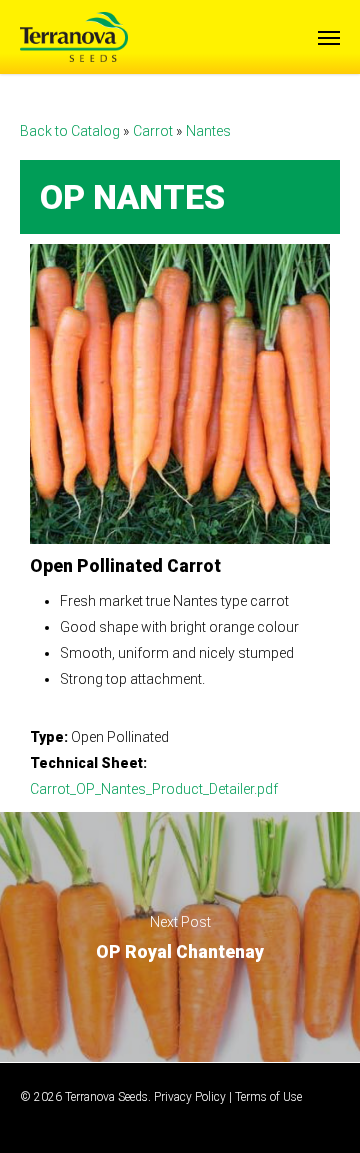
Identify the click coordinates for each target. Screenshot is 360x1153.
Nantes (208, 131)
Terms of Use (268, 1097)
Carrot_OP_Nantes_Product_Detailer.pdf (154, 789)
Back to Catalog (71, 131)
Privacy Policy (190, 1097)
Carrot (154, 131)
